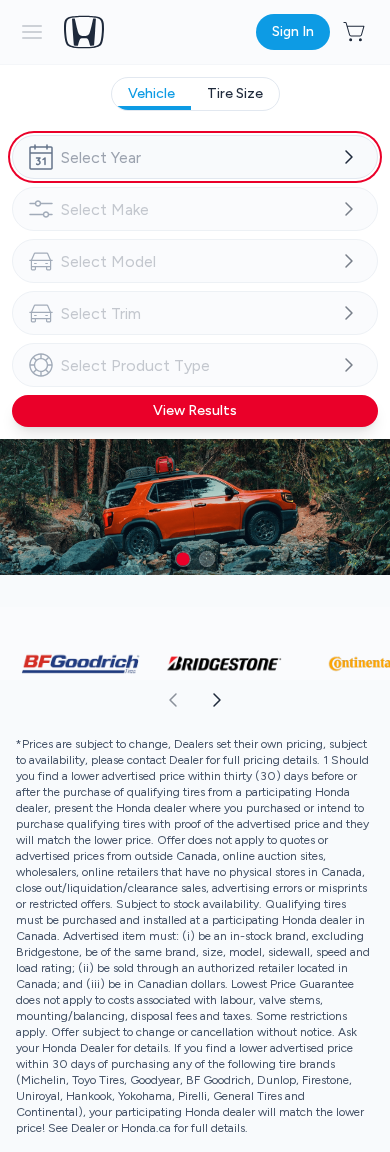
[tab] (151, 94)
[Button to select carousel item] (183, 559)
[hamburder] (32, 32)
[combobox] (195, 157)
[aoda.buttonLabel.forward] (291, 700)
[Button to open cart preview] (356, 32)
